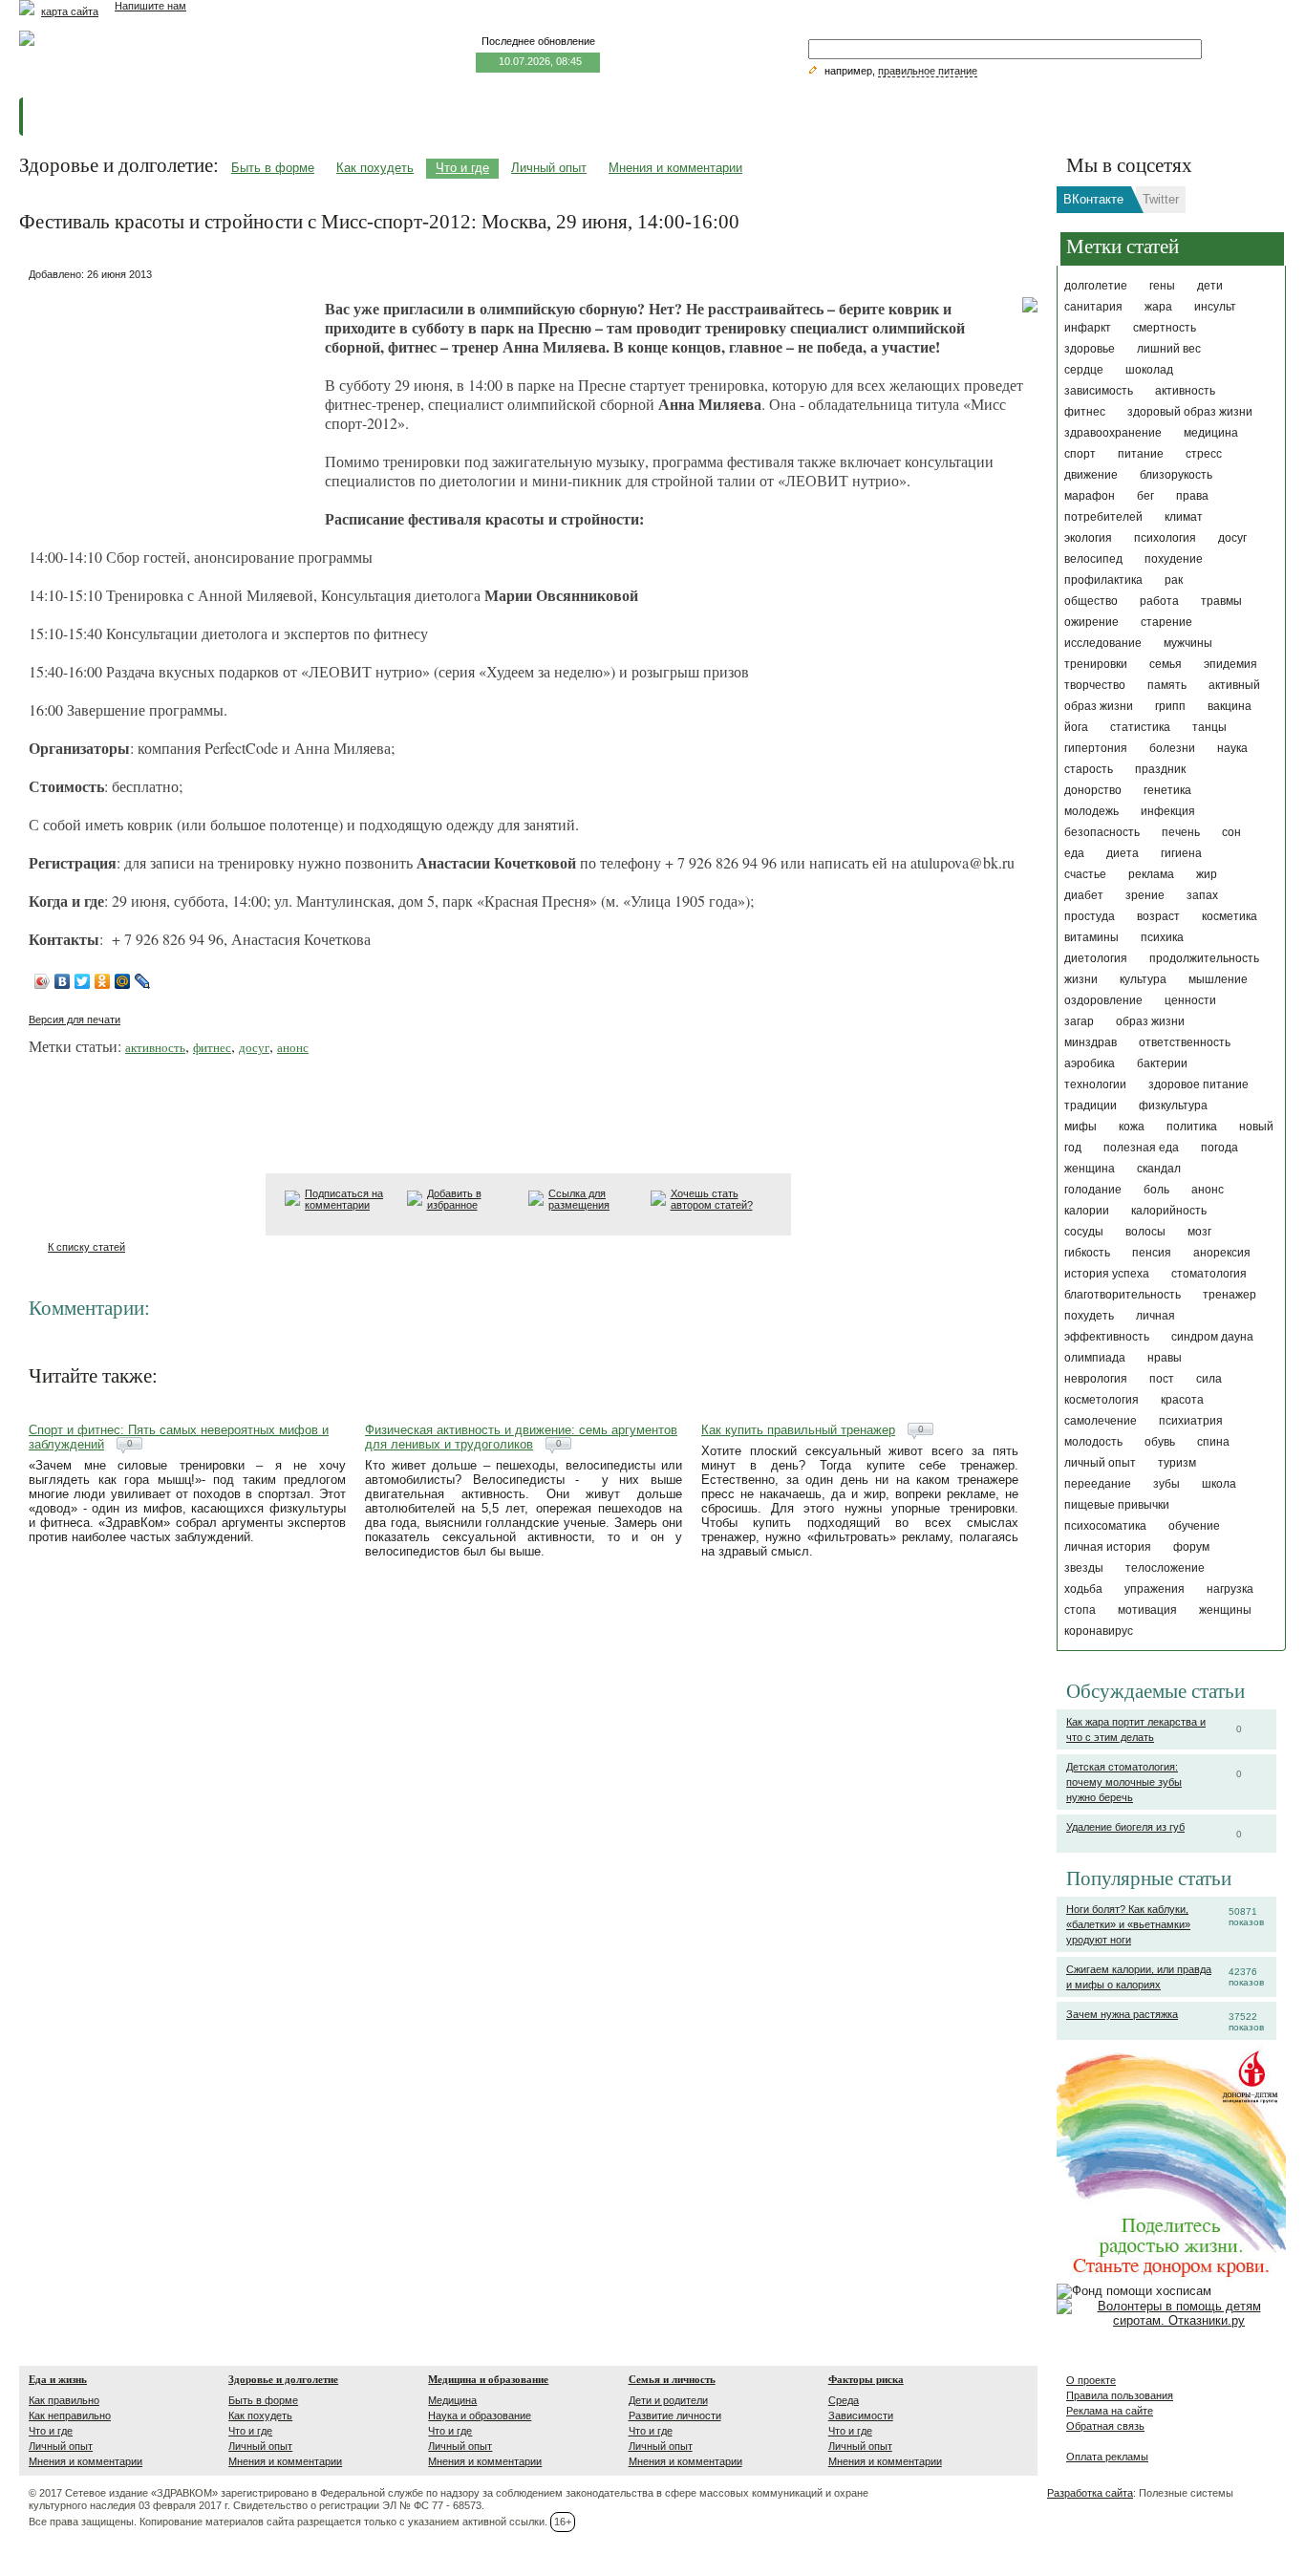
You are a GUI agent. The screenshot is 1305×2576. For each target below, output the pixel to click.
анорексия (1222, 1253)
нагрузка (1230, 1589)
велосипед (1093, 559)
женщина (1090, 1169)
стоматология (1209, 1274)
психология (1165, 538)
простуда (1090, 916)
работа (1159, 601)
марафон (1090, 496)
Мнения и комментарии (675, 168)
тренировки (1096, 664)
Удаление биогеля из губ (1125, 1827)
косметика (1230, 916)
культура (1143, 979)
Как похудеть (375, 168)
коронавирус (1099, 1631)
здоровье (1090, 349)
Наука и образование (480, 2415)
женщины (1225, 1610)
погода (1219, 1148)
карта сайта (70, 11)
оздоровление (1103, 1000)
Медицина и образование (488, 2379)
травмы (1221, 601)
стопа (1080, 1610)
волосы (1145, 1232)
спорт (1080, 454)
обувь (1160, 1442)
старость (1089, 769)
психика (1162, 937)
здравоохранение (1113, 433)
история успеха (1107, 1274)
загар (1079, 1021)
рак (1174, 580)
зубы (1166, 1484)
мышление (1218, 979)
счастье (1085, 874)
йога (1076, 727)
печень (1181, 832)
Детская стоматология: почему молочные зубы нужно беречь (1124, 1782)
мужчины (1188, 643)
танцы (1209, 727)
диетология (1096, 958)
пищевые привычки (1117, 1505)
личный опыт (1100, 1463)
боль (1156, 1190)
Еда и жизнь (58, 2379)
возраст (1158, 916)
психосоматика (1105, 1526)
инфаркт (1088, 328)
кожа (1132, 1127)
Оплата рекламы (1107, 2457)
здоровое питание (1198, 1084)
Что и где (462, 168)
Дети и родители (668, 2400)
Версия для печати (75, 1020)
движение (1091, 475)
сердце (1084, 370)
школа (1219, 1484)
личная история (1108, 1547)
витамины (1091, 937)
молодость (1093, 1442)
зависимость (1099, 391)
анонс (1208, 1190)
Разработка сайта (1090, 2493)
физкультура (1173, 1106)
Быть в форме (273, 168)
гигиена (1181, 853)
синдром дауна (1212, 1337)
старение (1166, 622)
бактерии (1162, 1063)
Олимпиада (1095, 1358)
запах (1202, 895)
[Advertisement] (172, 406)
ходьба (1083, 1589)
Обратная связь (1105, 2426)
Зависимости (861, 2415)
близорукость (1176, 475)
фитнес (1085, 412)
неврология (1096, 1379)
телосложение (1165, 1568)
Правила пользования (1120, 2395)
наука (1232, 748)
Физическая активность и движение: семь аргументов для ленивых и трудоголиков (521, 1437)
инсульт (1215, 307)
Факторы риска (866, 2379)
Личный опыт (549, 168)
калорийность (1169, 1211)
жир (1207, 874)
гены (1162, 286)
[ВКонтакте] (63, 981)
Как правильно (64, 2400)
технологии (1095, 1084)
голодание (1093, 1190)
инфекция (1168, 811)
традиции (1091, 1106)
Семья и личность (672, 2379)
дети (1210, 286)
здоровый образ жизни (1190, 412)
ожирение (1091, 622)
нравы (1165, 1358)
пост (1162, 1379)
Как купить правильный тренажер (798, 1430)
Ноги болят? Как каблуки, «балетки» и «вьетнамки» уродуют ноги (1128, 1924)
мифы (1080, 1127)
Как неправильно (70, 2415)
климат (1184, 517)
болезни (1172, 748)
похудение (1174, 559)
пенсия (1152, 1253)
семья (1166, 664)
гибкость (1087, 1253)
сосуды (1084, 1232)
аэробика (1090, 1063)
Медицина (452, 2400)
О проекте (1091, 2380)
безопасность (1102, 832)
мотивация (1147, 1610)
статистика (1140, 727)
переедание (1098, 1484)
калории (1087, 1211)
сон (1231, 832)
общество (1091, 601)
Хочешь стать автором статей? (712, 1199)
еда (1074, 853)
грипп (1170, 706)
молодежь (1091, 811)
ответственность (1185, 1042)
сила (1209, 1379)
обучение (1194, 1526)
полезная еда (1141, 1148)
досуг (1232, 538)
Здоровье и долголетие (283, 2379)
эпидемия (1230, 664)
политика (1192, 1127)
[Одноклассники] (103, 981)
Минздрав (1091, 1042)
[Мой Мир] (123, 981)
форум (1191, 1547)
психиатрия (1191, 1421)
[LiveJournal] (143, 981)
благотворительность (1123, 1295)
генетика (1167, 790)
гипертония (1096, 748)
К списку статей (86, 1247)
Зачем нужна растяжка (1122, 2014)
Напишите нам (150, 6)
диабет (1084, 895)
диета (1123, 853)
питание (1141, 454)
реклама (1151, 874)
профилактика (1103, 580)
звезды (1084, 1568)
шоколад (1149, 370)
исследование (1103, 643)
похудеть (1089, 1316)
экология (1088, 538)
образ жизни (1150, 1021)
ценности (1190, 1000)
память (1167, 685)
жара (1158, 307)
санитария (1093, 307)
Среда (844, 2400)
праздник (1160, 769)
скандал (1159, 1169)
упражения (1155, 1589)
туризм (1177, 1463)
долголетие (1096, 286)
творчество (1095, 685)
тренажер (1230, 1295)
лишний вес (1169, 349)
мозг (1199, 1232)
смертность (1165, 328)
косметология (1102, 1400)
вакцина (1230, 706)
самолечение (1101, 1421)
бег (1145, 496)
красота (1182, 1400)
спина (1213, 1442)
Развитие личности (675, 2415)
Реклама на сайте (1110, 2411)
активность (1185, 391)
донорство (1093, 790)
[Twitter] (83, 981)
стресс (1204, 454)
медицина (1211, 433)
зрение (1145, 895)
